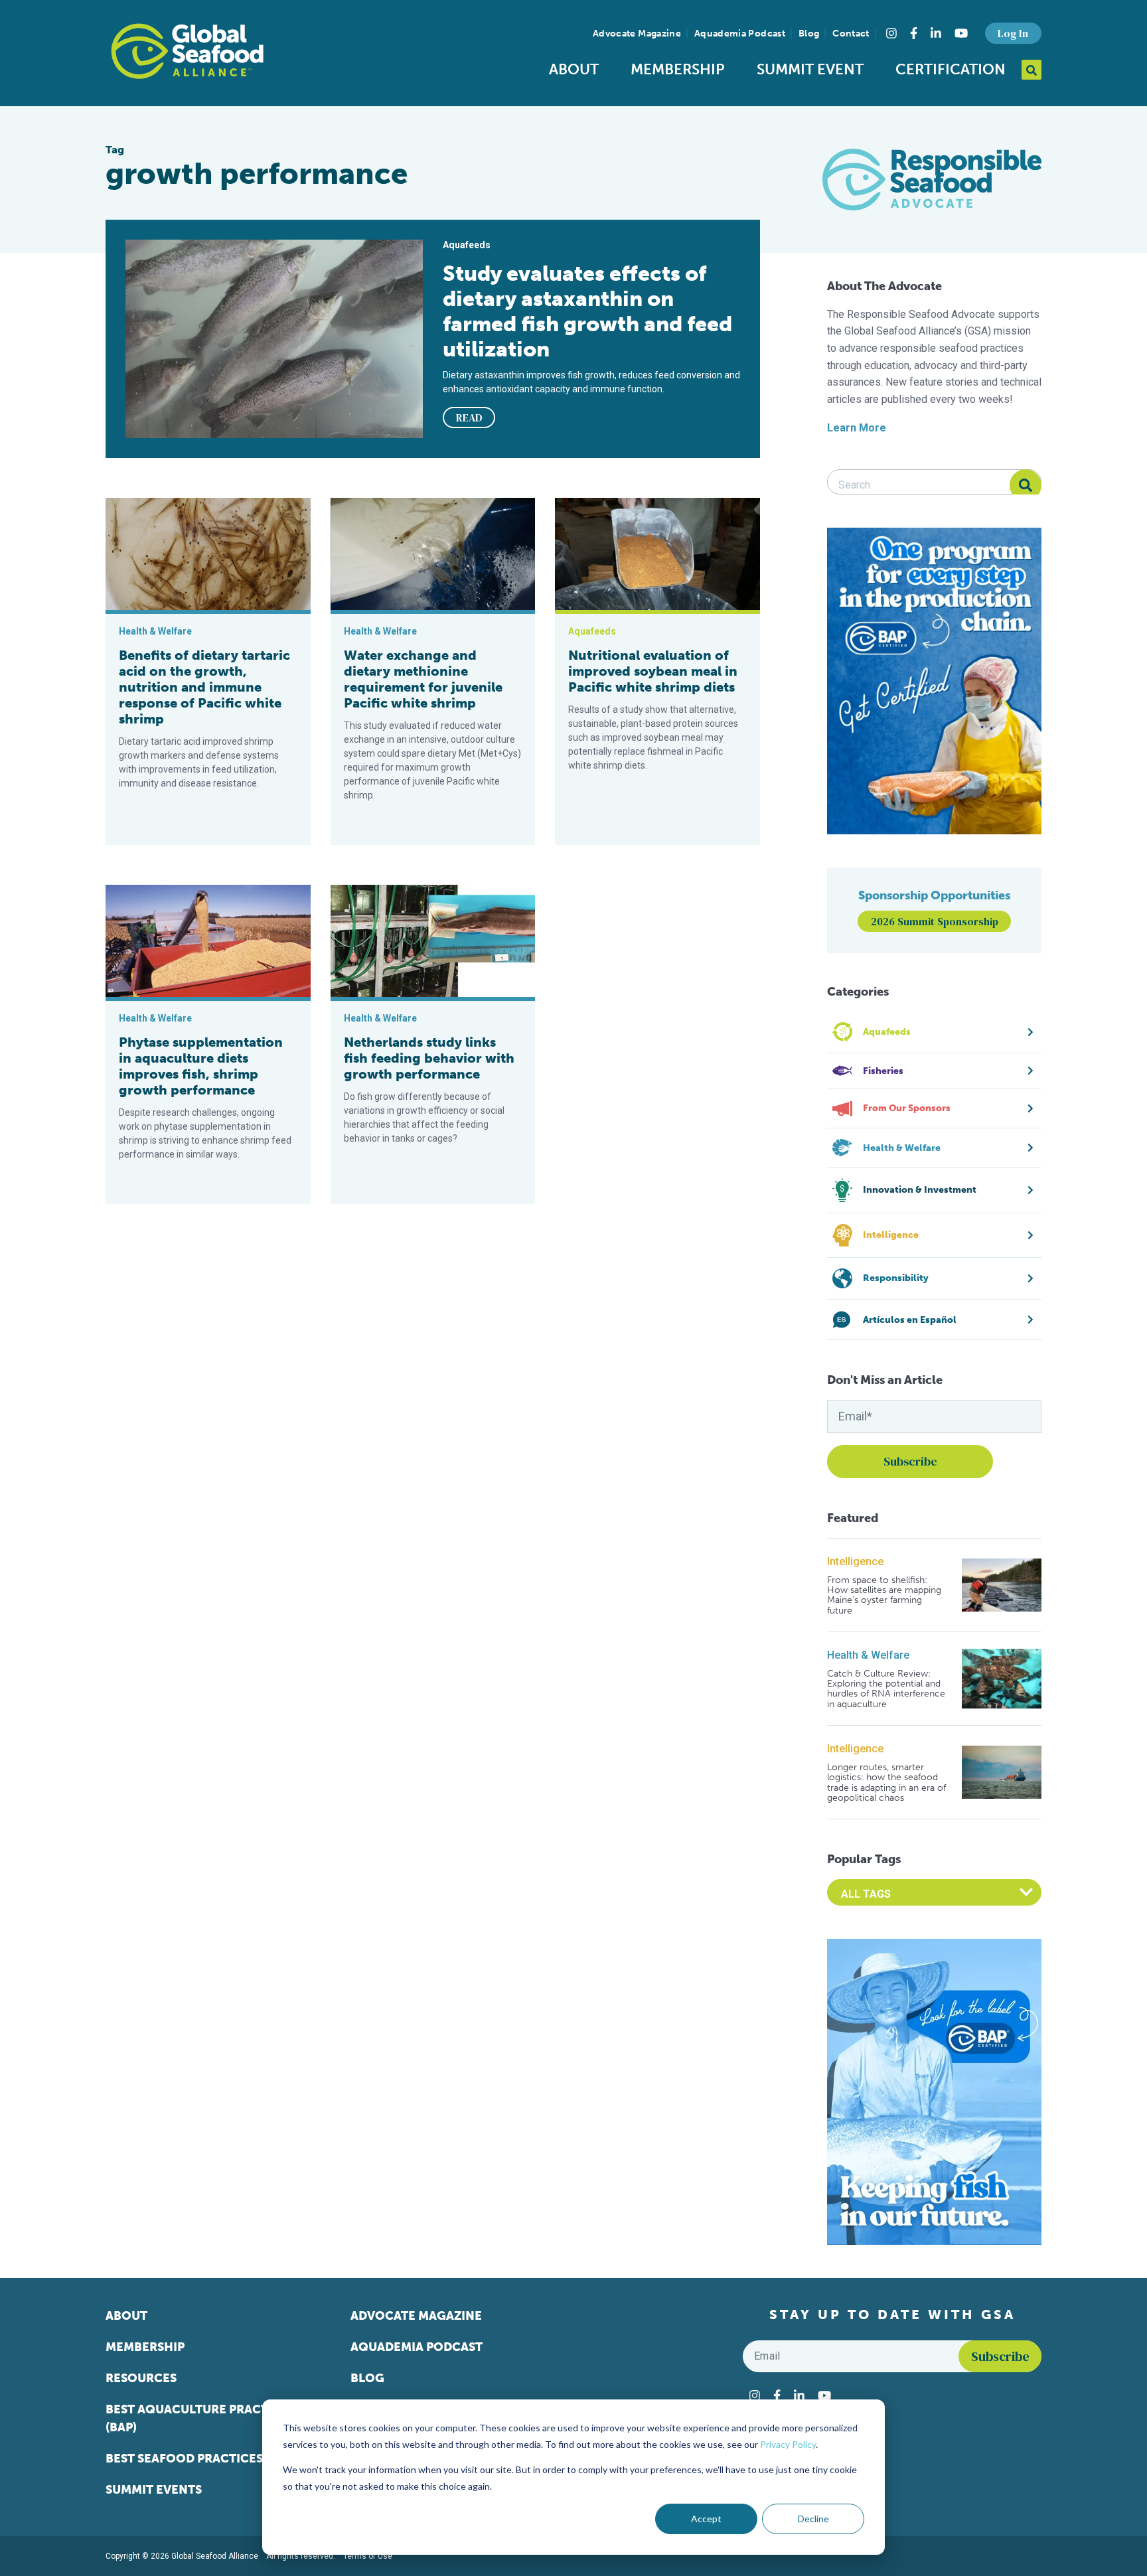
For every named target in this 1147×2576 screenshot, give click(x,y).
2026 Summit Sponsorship (935, 921)
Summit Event (810, 69)
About (574, 69)
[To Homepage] (187, 51)
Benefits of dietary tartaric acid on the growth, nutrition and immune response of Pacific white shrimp (204, 687)
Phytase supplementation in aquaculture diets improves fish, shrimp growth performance (201, 1066)
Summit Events (154, 2490)
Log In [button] (1013, 33)
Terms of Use (368, 2556)
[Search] (1026, 485)
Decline (813, 2519)
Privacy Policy (788, 2444)
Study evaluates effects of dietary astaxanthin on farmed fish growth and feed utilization (587, 311)
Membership (678, 69)
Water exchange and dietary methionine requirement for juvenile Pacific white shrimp (423, 679)
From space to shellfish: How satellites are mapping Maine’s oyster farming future (884, 1596)
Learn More (857, 428)
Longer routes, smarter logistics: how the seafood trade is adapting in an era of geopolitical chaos (886, 1783)
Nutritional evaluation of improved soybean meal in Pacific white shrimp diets (653, 671)
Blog (809, 34)
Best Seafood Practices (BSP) (200, 2459)
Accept (706, 2519)
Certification (951, 69)
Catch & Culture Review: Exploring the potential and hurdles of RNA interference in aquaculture (886, 1689)
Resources (141, 2378)
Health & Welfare (868, 1655)
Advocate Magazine (637, 34)
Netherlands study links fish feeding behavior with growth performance (429, 1058)
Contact (851, 34)
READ (469, 417)
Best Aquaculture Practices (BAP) (200, 2418)
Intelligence (855, 1561)
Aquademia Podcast (740, 34)
